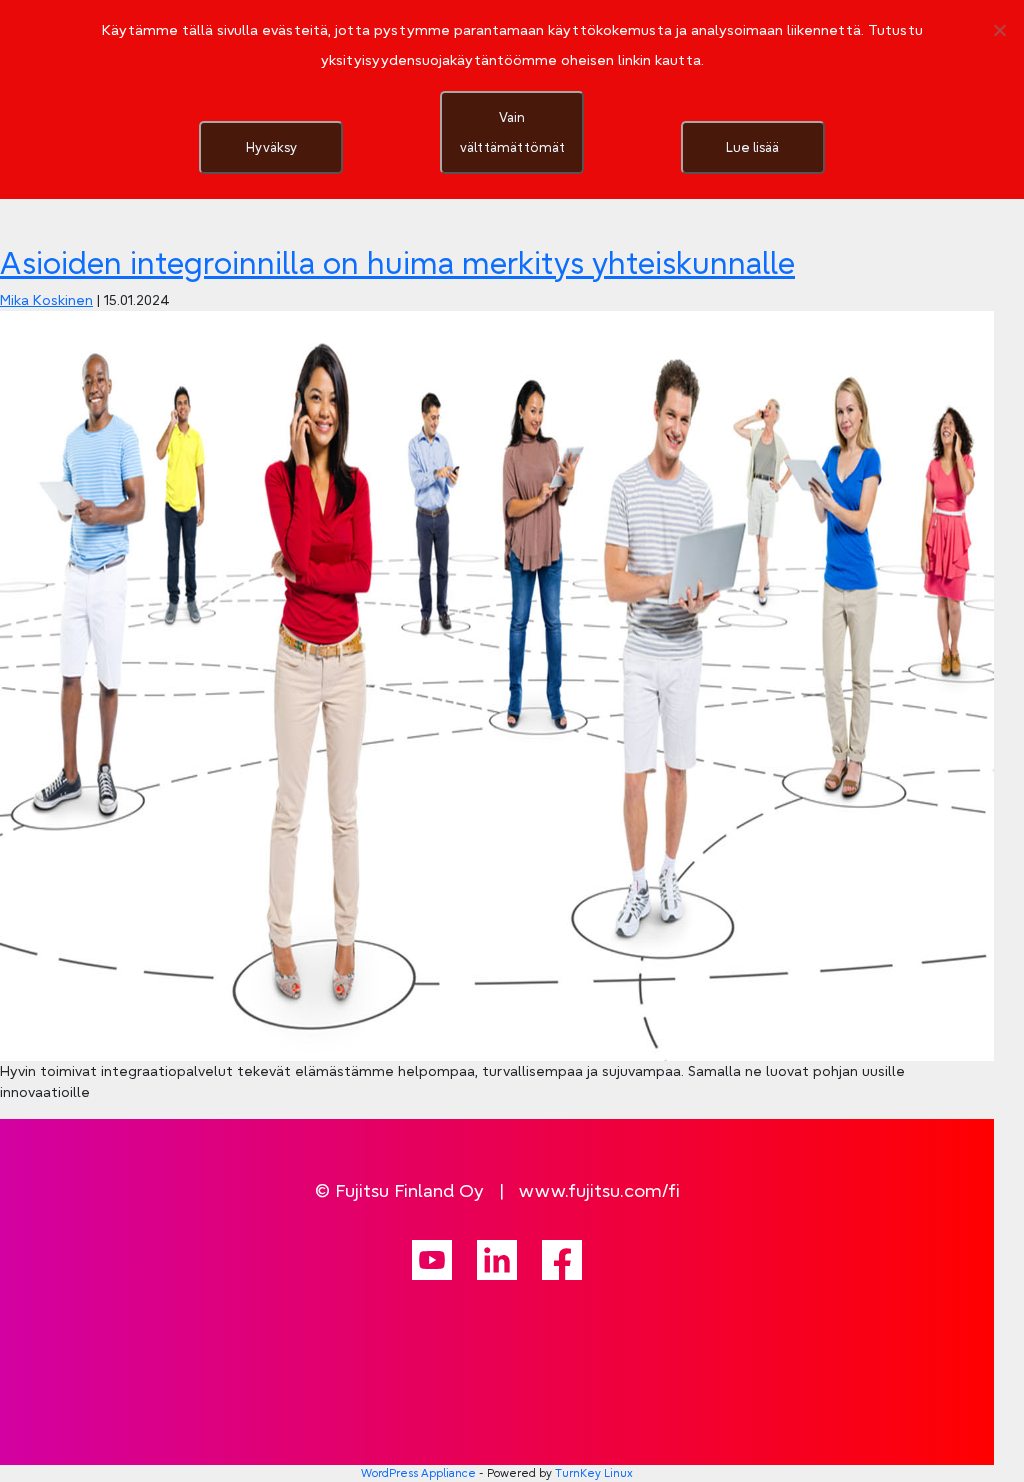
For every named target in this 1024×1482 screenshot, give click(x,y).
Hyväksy (271, 147)
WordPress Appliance (418, 1473)
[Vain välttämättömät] (999, 30)
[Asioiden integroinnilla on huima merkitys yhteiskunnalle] (497, 684)
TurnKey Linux (594, 1473)
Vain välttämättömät (512, 132)
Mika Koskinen (46, 300)
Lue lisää (752, 147)
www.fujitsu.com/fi (599, 1190)
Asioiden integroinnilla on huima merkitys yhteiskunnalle (397, 263)
